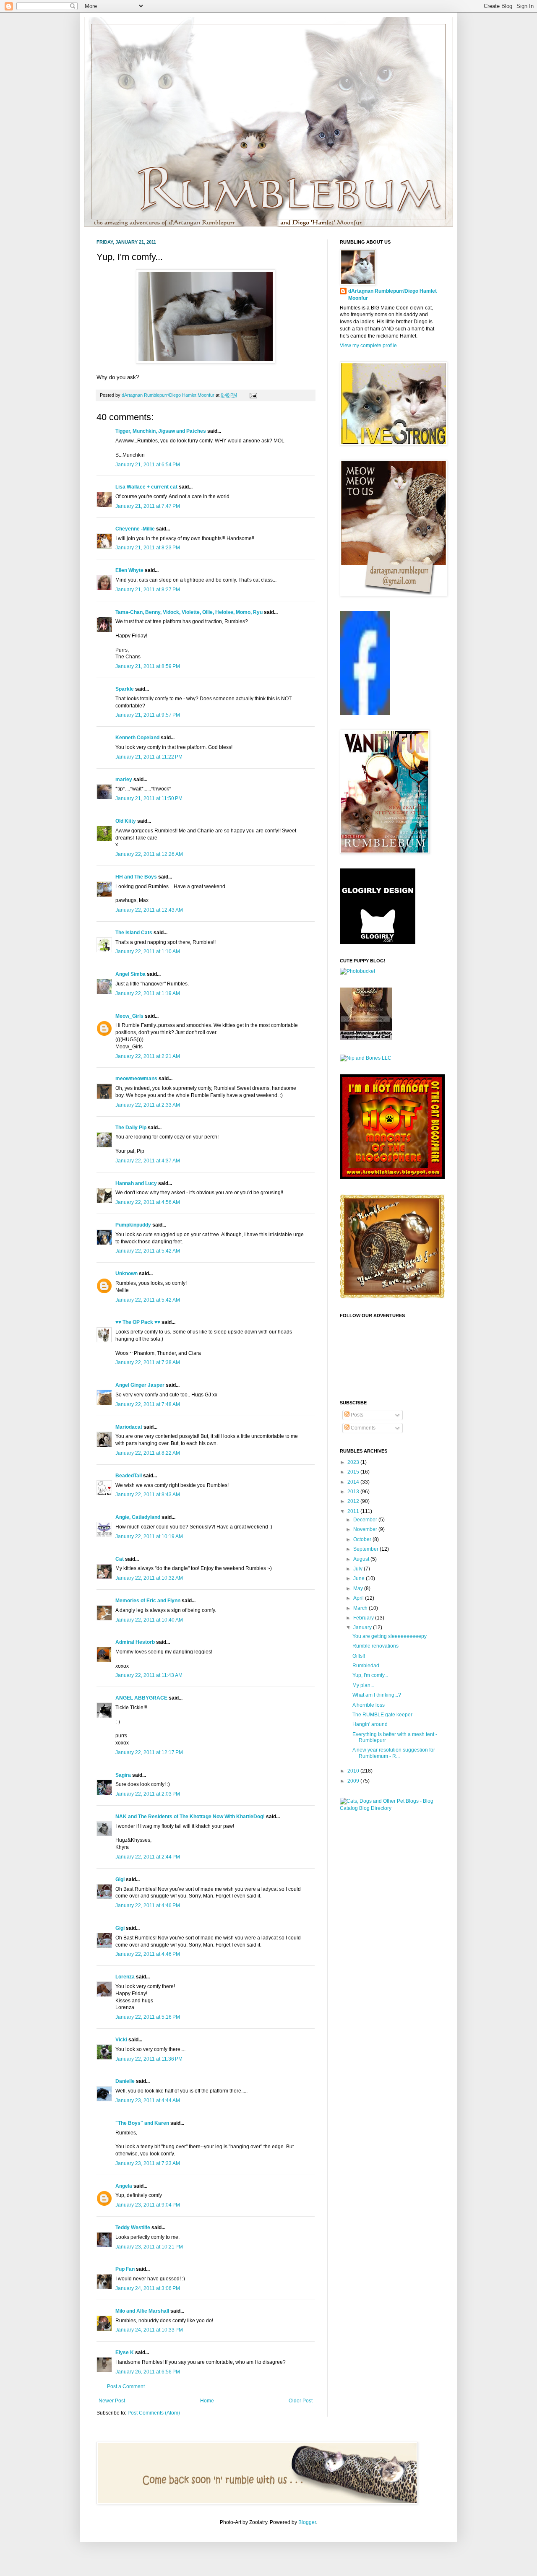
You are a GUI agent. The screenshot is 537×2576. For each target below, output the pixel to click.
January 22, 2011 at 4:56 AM (148, 1202)
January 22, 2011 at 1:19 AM (148, 993)
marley (124, 780)
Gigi (120, 1879)
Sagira (123, 1775)
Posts (356, 1415)
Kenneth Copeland (137, 738)
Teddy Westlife (133, 2228)
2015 (354, 1472)
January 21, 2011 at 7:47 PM (148, 506)
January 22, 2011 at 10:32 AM (149, 1578)
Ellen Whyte (129, 570)
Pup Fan (125, 2269)
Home (207, 2401)
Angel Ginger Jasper (140, 1385)
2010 (354, 1771)
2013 (354, 1492)
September (366, 1549)
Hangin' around (370, 1724)
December (366, 1520)
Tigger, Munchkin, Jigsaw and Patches (161, 431)
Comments (362, 1428)
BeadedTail (129, 1476)
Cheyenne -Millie (135, 529)
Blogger (307, 2522)
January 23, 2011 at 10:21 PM (149, 2247)
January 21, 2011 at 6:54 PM (148, 465)
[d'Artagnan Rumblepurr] (365, 713)
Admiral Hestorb (135, 1642)
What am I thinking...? (377, 1695)
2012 (354, 1501)
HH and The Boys (136, 877)
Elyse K (125, 2352)
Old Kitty (126, 821)
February (364, 1618)
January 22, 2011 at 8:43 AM (148, 1495)
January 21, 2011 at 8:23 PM (148, 548)
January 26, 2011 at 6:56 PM (148, 2372)
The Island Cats (134, 933)
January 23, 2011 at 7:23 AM (148, 2163)
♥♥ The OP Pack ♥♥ (138, 1322)
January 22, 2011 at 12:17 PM (149, 1752)
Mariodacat (129, 1427)
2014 (354, 1482)
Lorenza (125, 1977)
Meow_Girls (129, 1016)
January (363, 1627)
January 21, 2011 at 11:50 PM (149, 798)
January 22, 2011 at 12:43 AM (149, 910)
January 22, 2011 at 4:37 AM (148, 1161)
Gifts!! (359, 1656)
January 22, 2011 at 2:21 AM (148, 1056)
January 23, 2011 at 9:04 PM (148, 2205)
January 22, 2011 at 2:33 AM (148, 1105)
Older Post (301, 2401)
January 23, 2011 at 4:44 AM (148, 2100)
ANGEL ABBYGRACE (141, 1698)
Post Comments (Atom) (154, 2413)
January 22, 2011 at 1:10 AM (148, 951)
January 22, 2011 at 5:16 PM (148, 2017)
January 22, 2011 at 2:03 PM (148, 1794)
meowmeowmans (136, 1079)
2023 (354, 1462)
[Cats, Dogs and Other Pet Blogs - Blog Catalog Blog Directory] (390, 1808)
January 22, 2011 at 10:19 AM (149, 1536)
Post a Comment (126, 2386)
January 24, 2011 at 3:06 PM (148, 2288)
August (362, 1559)
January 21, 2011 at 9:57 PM (148, 715)
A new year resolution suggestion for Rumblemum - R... (394, 1753)
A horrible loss (369, 1705)
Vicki (121, 2040)
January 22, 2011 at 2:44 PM (148, 1857)
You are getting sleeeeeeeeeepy (390, 1636)
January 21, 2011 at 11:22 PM (149, 757)
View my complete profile (368, 346)
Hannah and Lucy (136, 1183)
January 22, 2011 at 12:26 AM (149, 854)
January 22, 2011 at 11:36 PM (149, 2059)
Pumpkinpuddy (133, 1225)
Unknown (126, 1274)
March (361, 1608)
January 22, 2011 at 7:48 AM (148, 1404)
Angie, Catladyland (138, 1517)
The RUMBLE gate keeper (382, 1715)
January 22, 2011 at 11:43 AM (149, 1675)
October (363, 1539)
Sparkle (125, 689)
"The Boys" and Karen (142, 2123)
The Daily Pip (132, 1128)
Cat (120, 1559)
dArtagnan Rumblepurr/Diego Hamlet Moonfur (392, 295)
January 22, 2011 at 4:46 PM (148, 1905)
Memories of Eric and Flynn (148, 1601)
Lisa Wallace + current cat (146, 487)
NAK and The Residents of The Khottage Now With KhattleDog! (190, 1817)
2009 (354, 1781)
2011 (354, 1511)
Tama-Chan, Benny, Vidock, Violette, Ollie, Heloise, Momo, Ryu (189, 612)
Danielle (125, 2081)
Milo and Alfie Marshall (142, 2311)
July (358, 1569)
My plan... (363, 1685)
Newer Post (112, 2401)
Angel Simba (130, 974)
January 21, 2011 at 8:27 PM (148, 590)
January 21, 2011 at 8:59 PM (148, 666)
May (359, 1588)
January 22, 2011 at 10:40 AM (149, 1620)
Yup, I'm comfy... (370, 1675)
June (360, 1578)
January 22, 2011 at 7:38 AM (148, 1362)
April (359, 1598)
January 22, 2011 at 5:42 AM (148, 1251)
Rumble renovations (375, 1646)
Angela (124, 2186)
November (366, 1529)
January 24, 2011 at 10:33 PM (149, 2330)
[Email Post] (252, 395)
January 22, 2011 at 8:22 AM (148, 1453)
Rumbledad (366, 1666)
